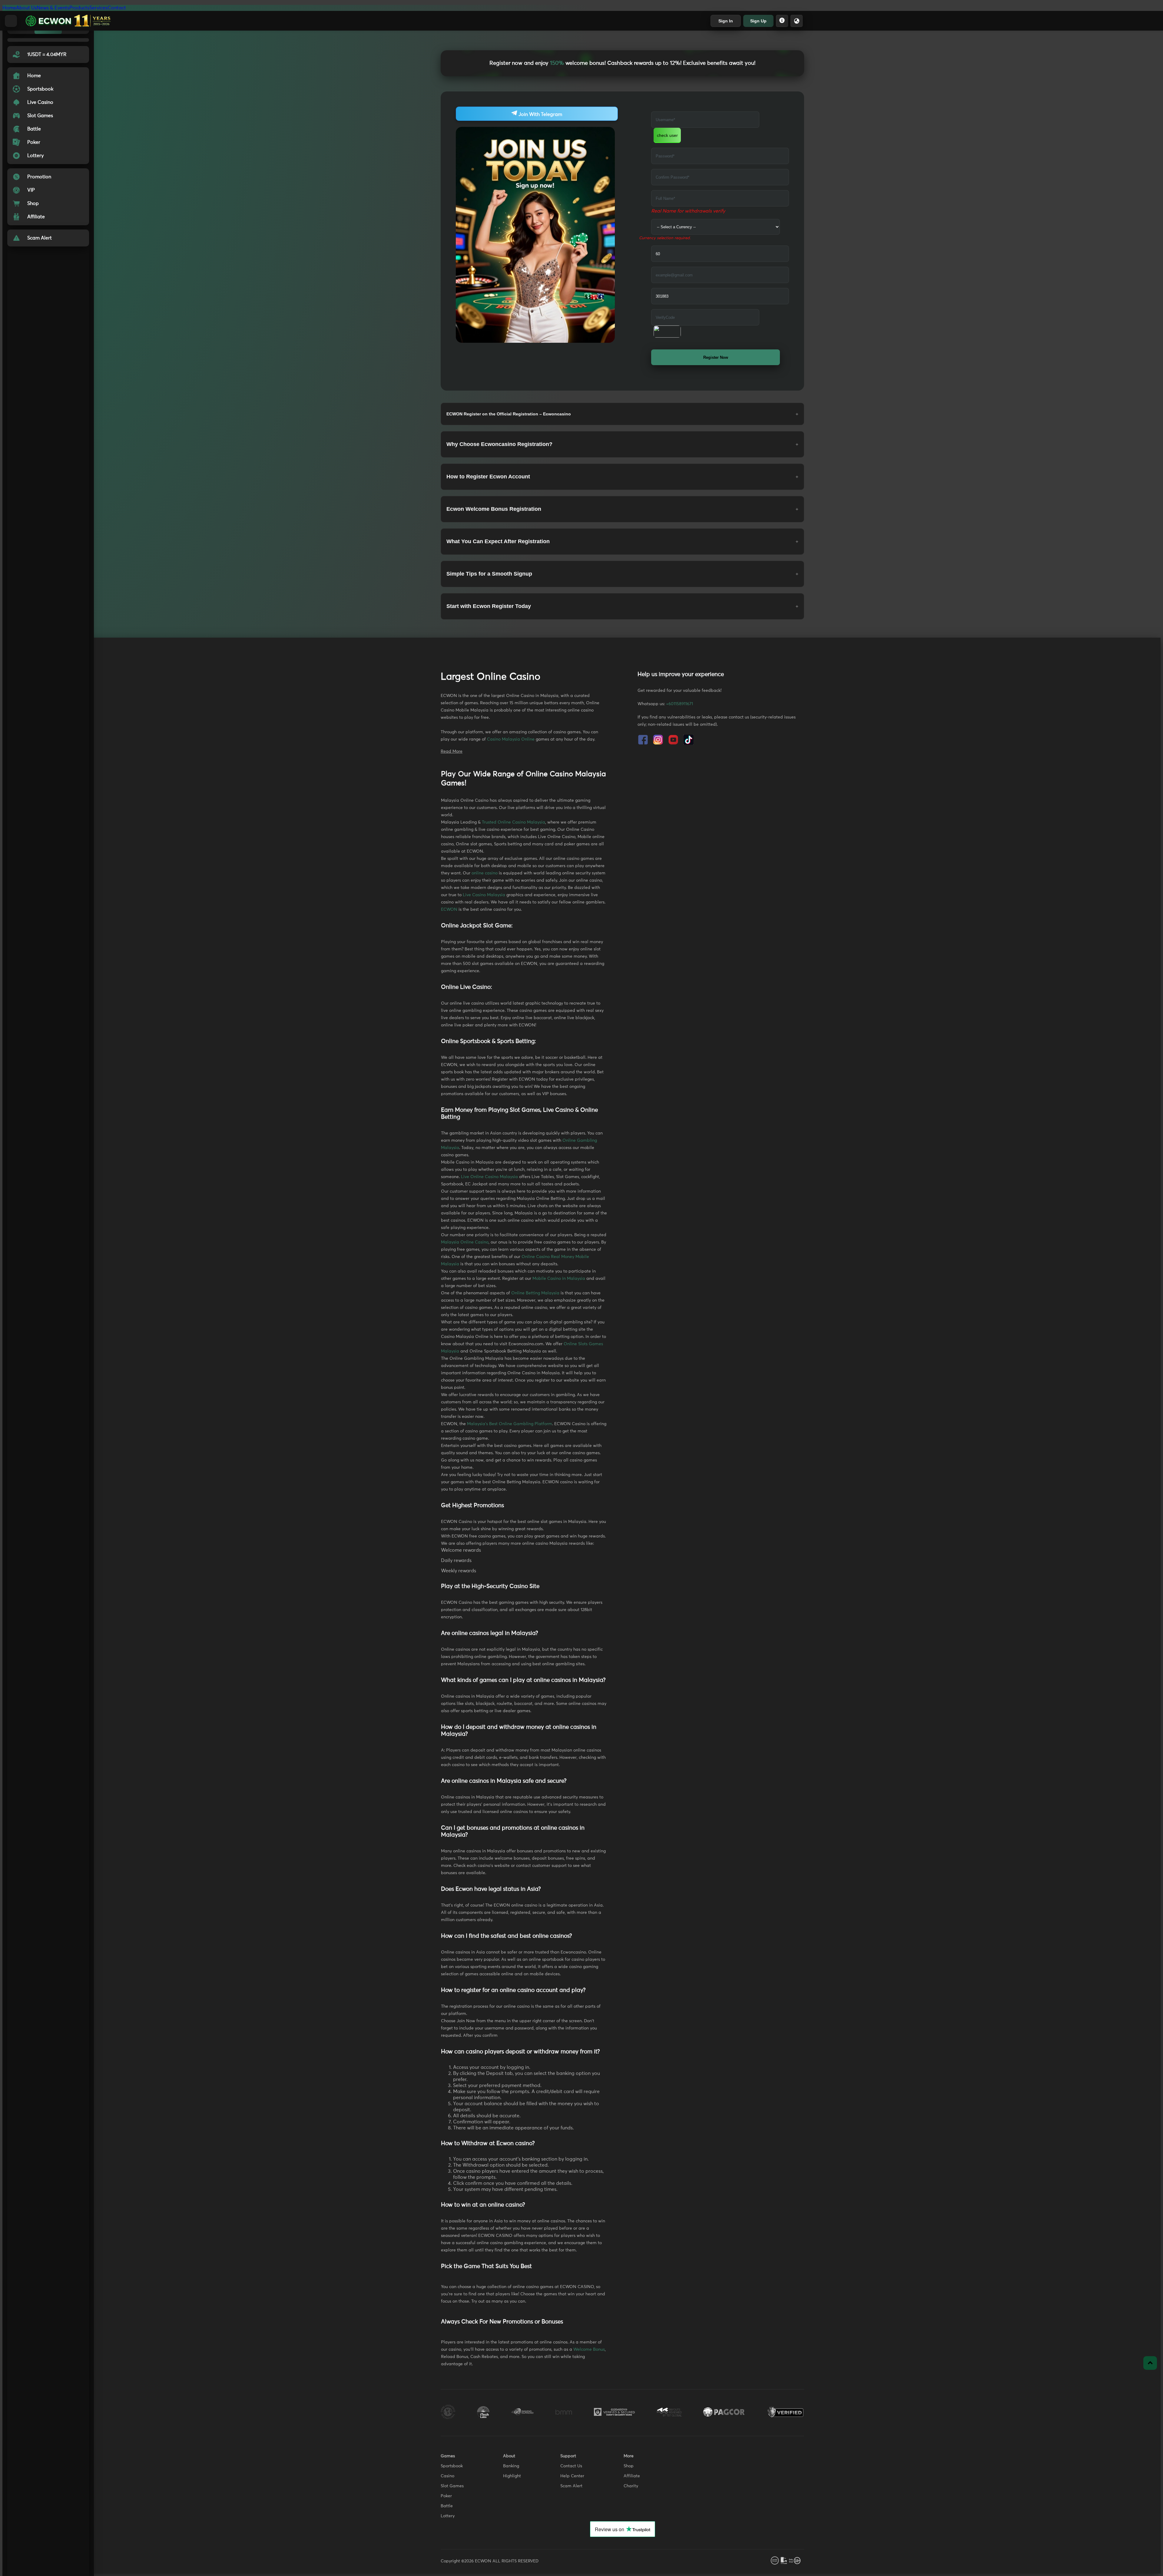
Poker (446, 2496)
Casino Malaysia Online (511, 739)
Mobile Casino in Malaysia (559, 1279)
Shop (629, 2466)
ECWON (449, 910)
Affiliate (632, 2476)
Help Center (572, 2476)
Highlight (512, 2476)
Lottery (448, 2516)
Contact (117, 8)
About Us (26, 8)
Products (79, 8)
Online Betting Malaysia (535, 1293)
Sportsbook (452, 2466)
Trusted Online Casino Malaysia (514, 822)
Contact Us (571, 2466)
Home (9, 8)
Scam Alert (571, 2486)
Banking (511, 2466)
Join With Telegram (540, 114)
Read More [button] (452, 751)
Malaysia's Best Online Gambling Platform (510, 1424)
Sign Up (758, 21)
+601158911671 (679, 704)
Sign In (726, 21)
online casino (485, 873)
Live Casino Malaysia (484, 895)
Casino (447, 2476)
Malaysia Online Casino (465, 1242)
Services (98, 8)
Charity (631, 2486)
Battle (447, 2506)
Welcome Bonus (589, 2350)
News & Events (53, 8)
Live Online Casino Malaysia (489, 1177)
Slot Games (452, 2486)
